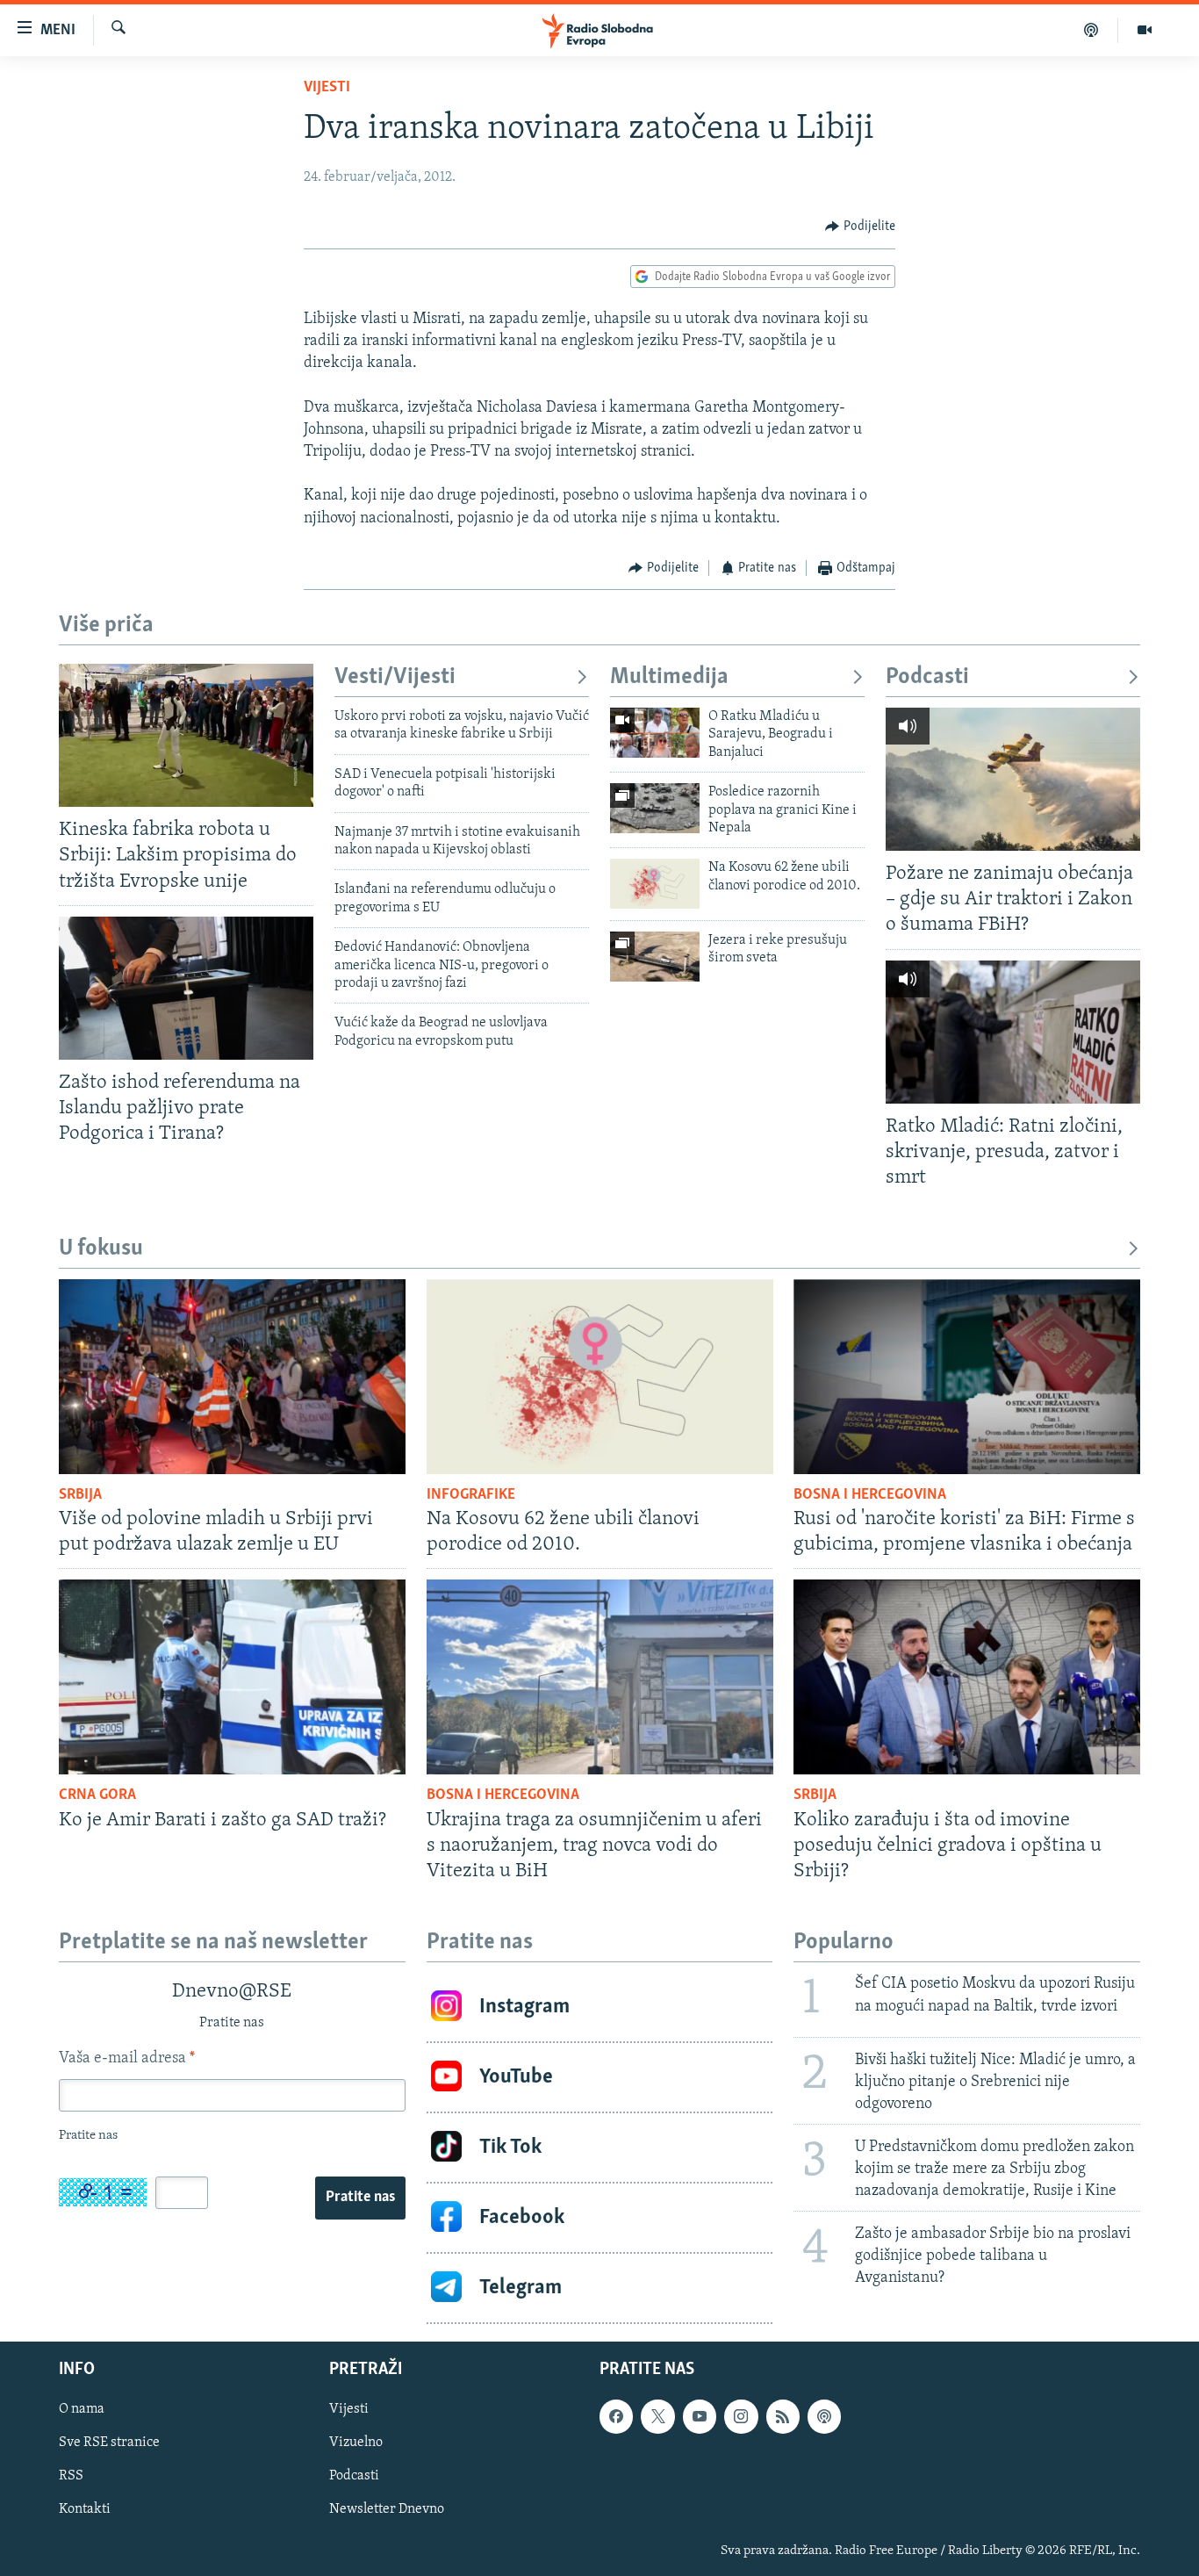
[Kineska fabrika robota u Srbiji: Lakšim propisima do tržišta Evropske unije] (186, 735)
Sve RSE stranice (109, 2443)
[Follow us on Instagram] (741, 2416)
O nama (82, 2409)
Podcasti (927, 677)
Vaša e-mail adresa (127, 2059)
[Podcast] (1091, 30)
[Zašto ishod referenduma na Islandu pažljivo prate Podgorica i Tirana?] (186, 988)
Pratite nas (360, 2198)
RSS (71, 2476)
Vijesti (327, 88)
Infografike (471, 1495)
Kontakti (85, 2509)
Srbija (80, 1495)
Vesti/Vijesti (395, 677)
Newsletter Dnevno (387, 2509)
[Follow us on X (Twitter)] (657, 2416)
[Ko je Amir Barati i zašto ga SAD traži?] (232, 1677)
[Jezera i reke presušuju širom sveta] (655, 957)
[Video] (1145, 30)
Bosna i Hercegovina (870, 1495)
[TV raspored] (824, 2416)
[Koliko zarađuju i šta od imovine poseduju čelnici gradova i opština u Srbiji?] (967, 1677)
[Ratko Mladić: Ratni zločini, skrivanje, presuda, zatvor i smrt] (1013, 1032)
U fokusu (101, 1249)
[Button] (860, 227)
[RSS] (783, 2416)
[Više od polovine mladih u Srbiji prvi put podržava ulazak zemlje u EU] (232, 1377)
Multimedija (669, 677)
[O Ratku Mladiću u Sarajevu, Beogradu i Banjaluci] (655, 733)
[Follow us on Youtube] (700, 2416)
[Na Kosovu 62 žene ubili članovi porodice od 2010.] (655, 884)
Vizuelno (356, 2443)
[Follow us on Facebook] (616, 2416)
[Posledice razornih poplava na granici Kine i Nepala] (655, 808)
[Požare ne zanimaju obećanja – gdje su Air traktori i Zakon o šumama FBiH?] (1013, 779)
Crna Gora (97, 1795)
